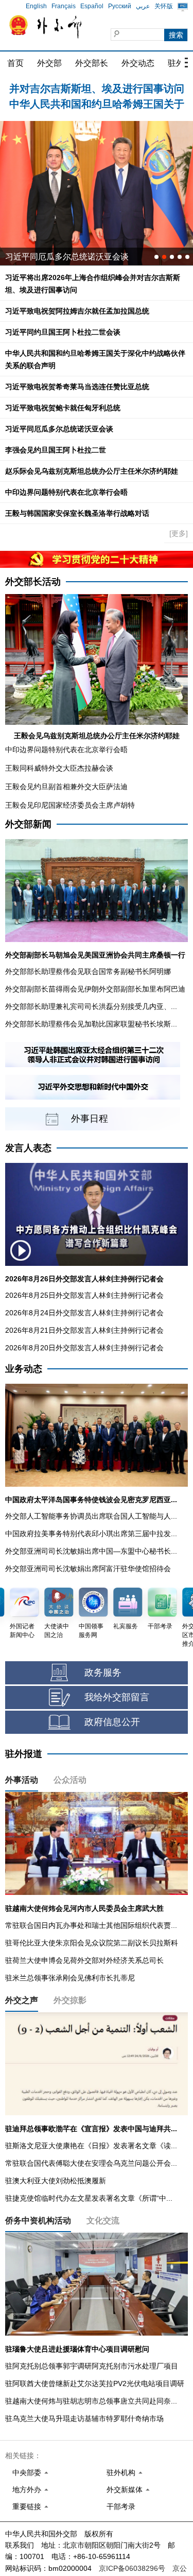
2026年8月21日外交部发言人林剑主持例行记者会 (84, 1330)
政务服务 (103, 1673)
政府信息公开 (112, 1722)
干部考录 (121, 2507)
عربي (143, 6)
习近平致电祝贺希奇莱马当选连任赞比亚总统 (77, 387)
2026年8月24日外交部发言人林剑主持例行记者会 (84, 1313)
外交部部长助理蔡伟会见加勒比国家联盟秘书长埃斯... (91, 1024)
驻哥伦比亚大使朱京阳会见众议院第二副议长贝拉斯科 (92, 1943)
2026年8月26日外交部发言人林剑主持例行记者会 (84, 1279)
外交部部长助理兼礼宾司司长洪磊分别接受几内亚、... (91, 1006)
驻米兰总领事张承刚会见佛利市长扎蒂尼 (70, 1978)
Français (64, 6)
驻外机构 (121, 2473)
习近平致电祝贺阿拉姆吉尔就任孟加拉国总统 (77, 311)
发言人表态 (28, 1148)
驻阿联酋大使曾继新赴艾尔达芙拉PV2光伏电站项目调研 (95, 2383)
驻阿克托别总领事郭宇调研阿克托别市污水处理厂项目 (92, 2366)
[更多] (179, 533)
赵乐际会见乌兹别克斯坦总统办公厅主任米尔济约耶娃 (92, 471)
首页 (15, 63)
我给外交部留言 (117, 1697)
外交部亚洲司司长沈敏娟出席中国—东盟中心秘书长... (91, 1551)
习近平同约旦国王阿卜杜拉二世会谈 (63, 332)
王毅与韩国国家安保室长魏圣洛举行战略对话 (77, 513)
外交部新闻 (28, 824)
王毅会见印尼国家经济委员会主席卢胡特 (70, 805)
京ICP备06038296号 (132, 2568)
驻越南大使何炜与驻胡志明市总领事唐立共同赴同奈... (91, 2401)
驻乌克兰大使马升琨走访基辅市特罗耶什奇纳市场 (84, 2418)
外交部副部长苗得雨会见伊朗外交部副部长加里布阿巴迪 (95, 989)
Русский (120, 6)
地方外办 (27, 2490)
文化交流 (103, 2221)
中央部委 (27, 2473)
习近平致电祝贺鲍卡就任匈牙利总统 (63, 408)
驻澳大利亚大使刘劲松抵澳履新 (56, 2181)
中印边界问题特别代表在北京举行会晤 (66, 492)
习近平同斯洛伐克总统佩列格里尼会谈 (75, 257)
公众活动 (70, 1780)
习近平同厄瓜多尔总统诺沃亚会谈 (59, 429)
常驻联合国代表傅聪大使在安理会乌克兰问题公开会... (91, 2163)
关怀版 (164, 6)
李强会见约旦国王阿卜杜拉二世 (56, 450)
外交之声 (22, 2000)
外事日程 (90, 1119)
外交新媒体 (125, 2490)
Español (92, 6)
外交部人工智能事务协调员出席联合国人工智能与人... (91, 1516)
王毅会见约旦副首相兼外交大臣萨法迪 (66, 787)
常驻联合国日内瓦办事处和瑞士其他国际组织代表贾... (91, 1925)
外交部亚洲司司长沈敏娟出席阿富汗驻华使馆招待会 (88, 1569)
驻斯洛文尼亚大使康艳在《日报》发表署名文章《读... (91, 2146)
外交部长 (92, 63)
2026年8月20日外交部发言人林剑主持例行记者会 (84, 1348)
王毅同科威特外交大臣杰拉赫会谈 (59, 768)
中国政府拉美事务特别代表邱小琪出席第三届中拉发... (91, 1534)
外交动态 (138, 63)
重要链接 (27, 2507)
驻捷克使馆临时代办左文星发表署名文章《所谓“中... (89, 2198)
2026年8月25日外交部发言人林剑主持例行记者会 (84, 1295)
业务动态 (24, 1369)
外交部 (49, 63)
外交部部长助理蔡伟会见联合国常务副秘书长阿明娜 (88, 971)
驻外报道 (24, 1754)
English (36, 6)
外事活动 (22, 1780)
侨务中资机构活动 (38, 2221)
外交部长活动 (33, 582)
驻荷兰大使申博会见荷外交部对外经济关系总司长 (84, 1960)
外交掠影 (70, 2000)
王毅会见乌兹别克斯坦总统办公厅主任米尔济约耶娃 (97, 736)
